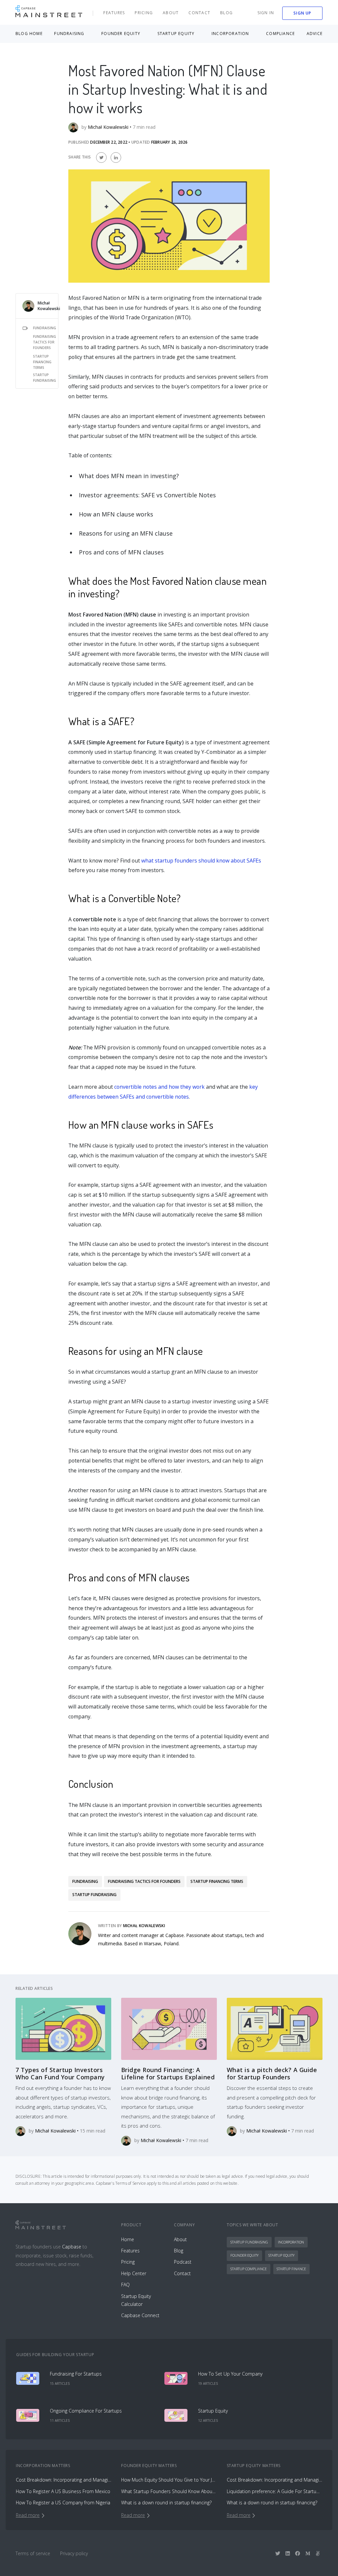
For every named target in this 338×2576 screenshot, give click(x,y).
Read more (28, 2515)
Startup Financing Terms (42, 362)
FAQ (125, 2285)
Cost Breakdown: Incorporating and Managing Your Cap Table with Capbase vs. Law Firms (64, 2480)
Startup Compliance (249, 2269)
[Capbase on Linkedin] (288, 2553)
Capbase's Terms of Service (121, 2183)
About (171, 13)
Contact (199, 13)
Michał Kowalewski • (110, 127)
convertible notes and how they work (159, 1087)
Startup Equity (281, 2255)
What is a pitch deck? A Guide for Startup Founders (272, 2073)
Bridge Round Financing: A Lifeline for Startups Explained (168, 2073)
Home (128, 2239)
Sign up (302, 13)
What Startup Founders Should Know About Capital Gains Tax (169, 2491)
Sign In (266, 13)
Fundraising (45, 328)
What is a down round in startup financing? (166, 2503)
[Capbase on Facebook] (298, 2553)
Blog (226, 13)
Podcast (183, 2262)
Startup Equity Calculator (136, 2300)
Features (114, 13)
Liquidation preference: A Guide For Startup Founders (274, 2491)
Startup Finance (291, 2269)
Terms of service (33, 2553)
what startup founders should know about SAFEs (201, 861)
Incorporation (291, 2242)
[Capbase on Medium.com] (308, 2553)
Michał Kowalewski (49, 306)
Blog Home (29, 34)
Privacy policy (74, 2553)
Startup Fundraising (45, 378)
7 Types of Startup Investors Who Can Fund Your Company (60, 2073)
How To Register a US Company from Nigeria (63, 2503)
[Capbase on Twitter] (278, 2553)
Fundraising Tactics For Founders (45, 342)
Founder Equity (244, 2255)
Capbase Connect (140, 2315)
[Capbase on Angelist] (318, 2553)
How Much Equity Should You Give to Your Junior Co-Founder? (169, 2480)
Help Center (134, 2273)
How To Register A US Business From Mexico (63, 2491)
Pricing (144, 13)
